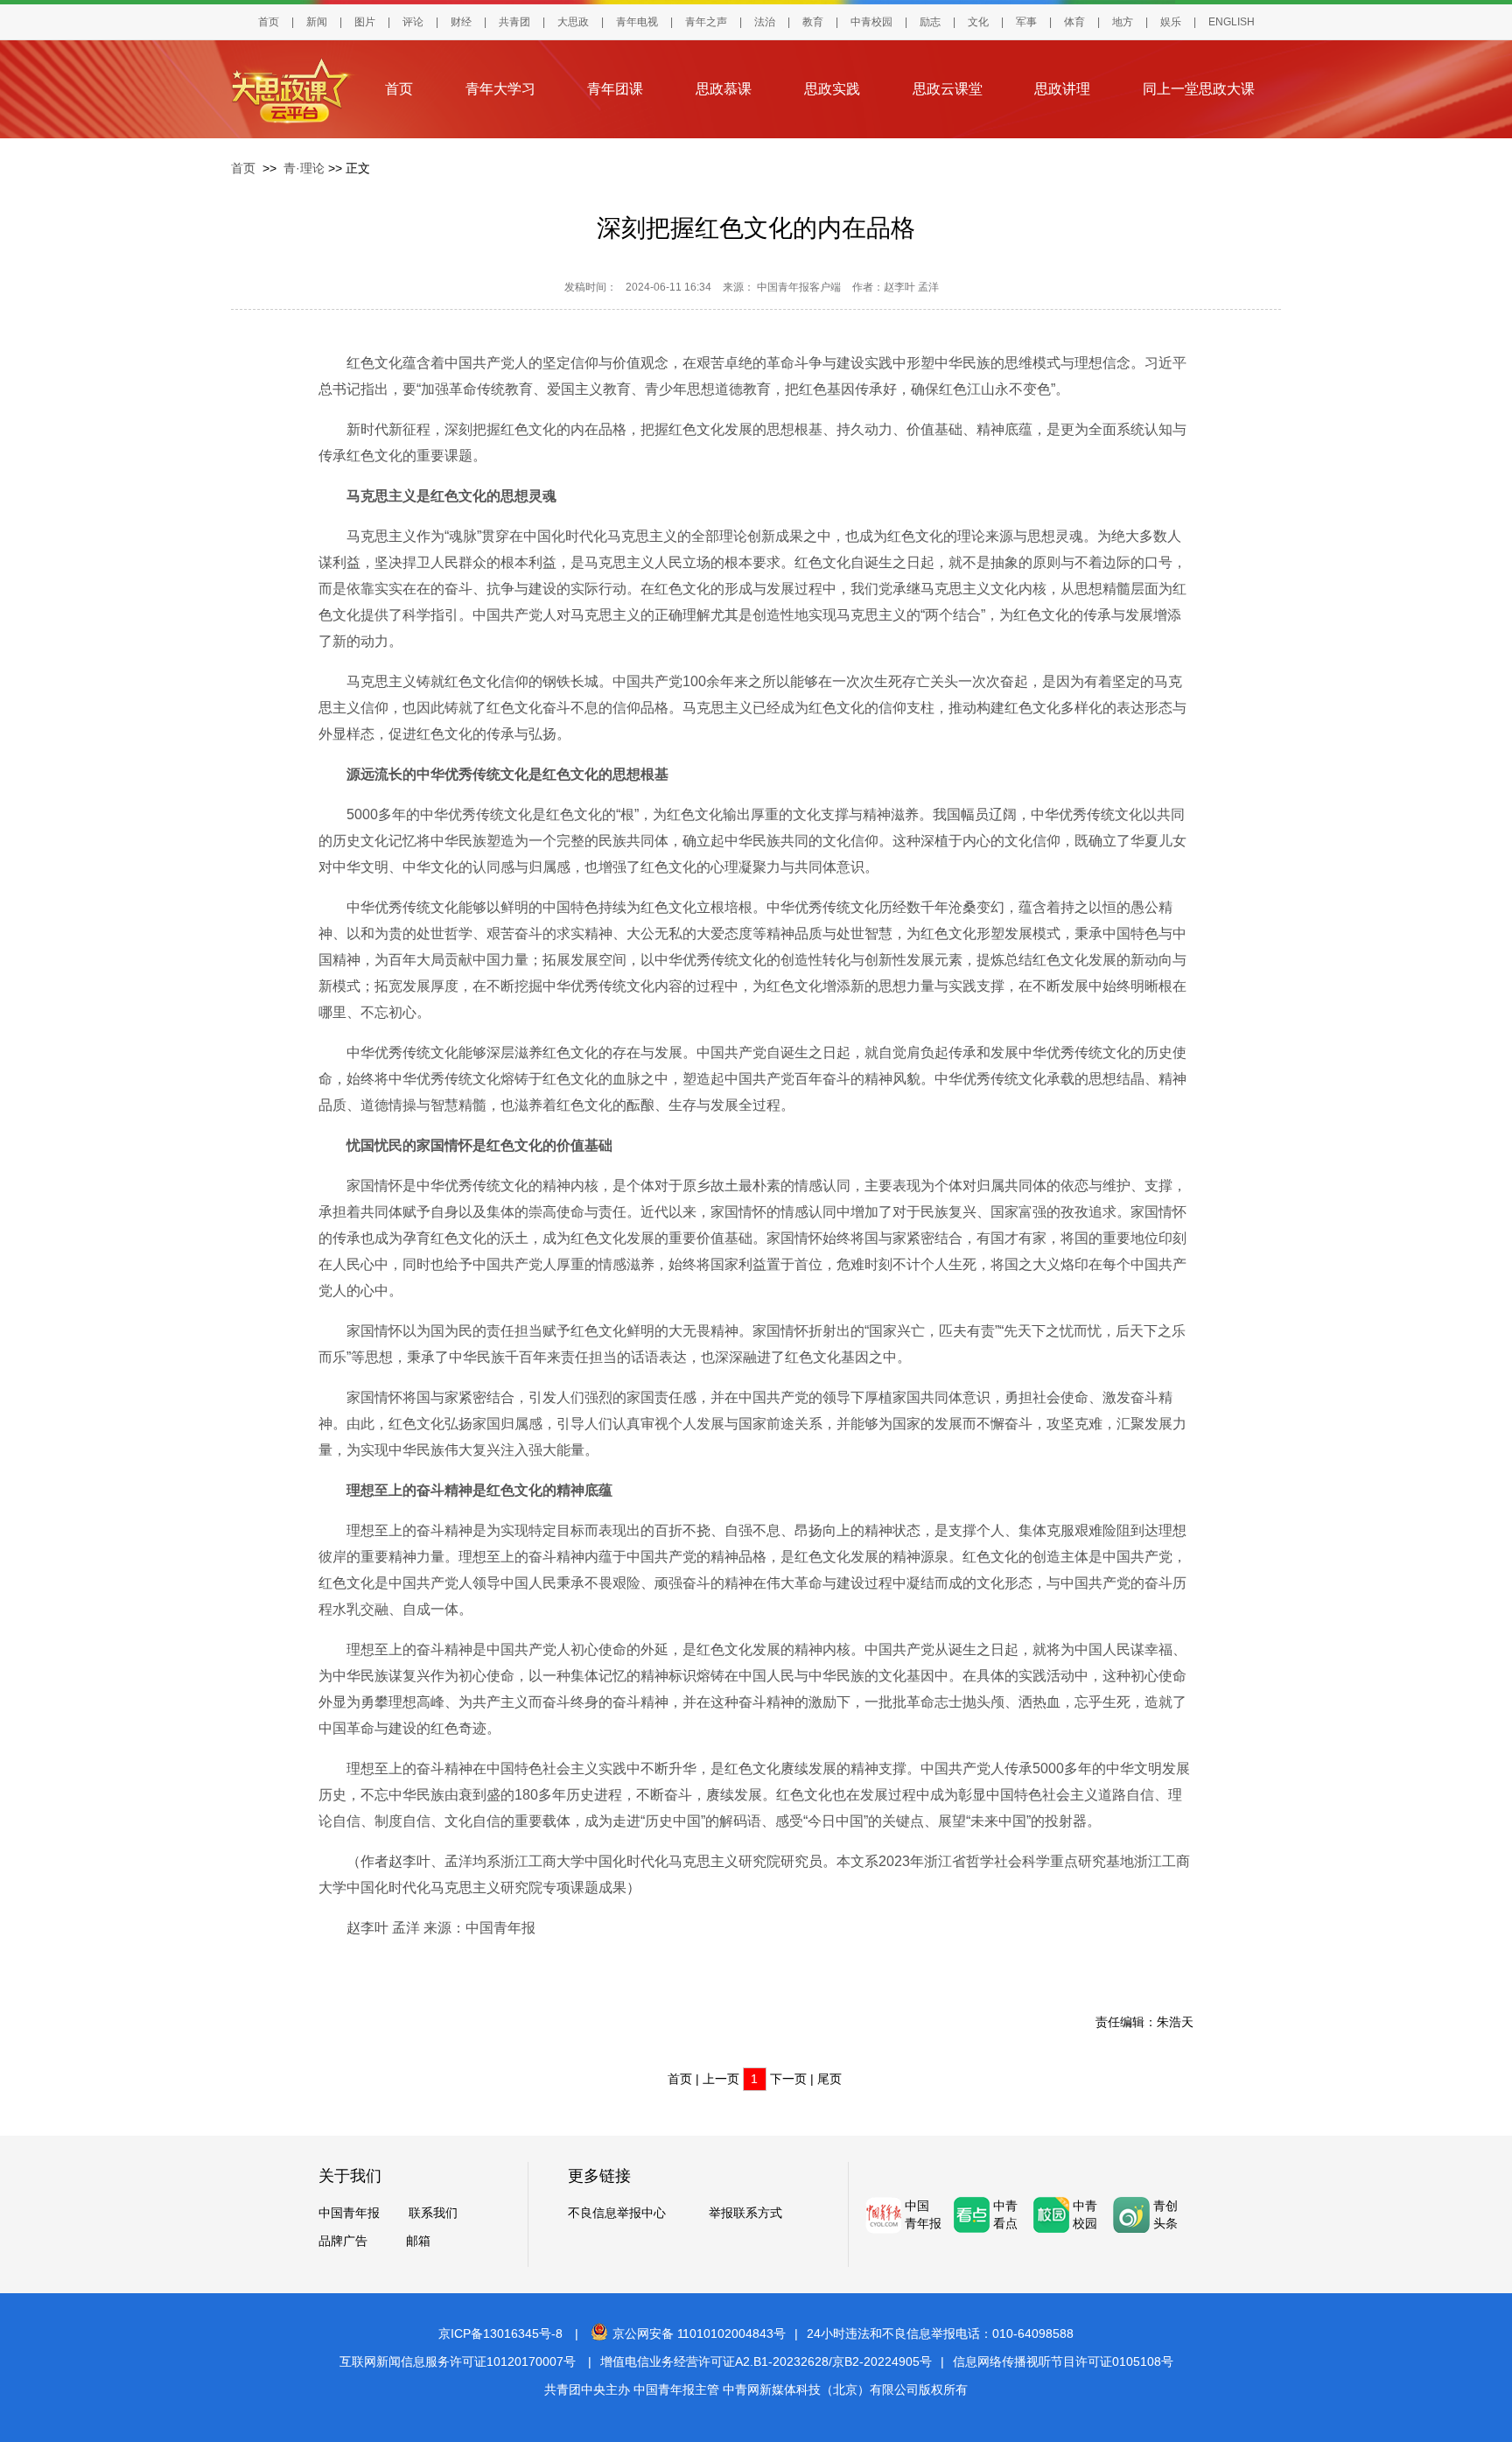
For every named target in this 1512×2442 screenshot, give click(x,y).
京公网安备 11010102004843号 (699, 2333)
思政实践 (832, 89)
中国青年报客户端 (799, 287)
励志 (930, 22)
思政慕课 (724, 89)
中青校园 (871, 22)
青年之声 (706, 22)
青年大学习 (500, 89)
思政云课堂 (948, 89)
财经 (461, 22)
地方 (1123, 22)
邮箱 (418, 2241)
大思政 (573, 22)
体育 (1074, 22)
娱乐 (1171, 22)
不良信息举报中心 (617, 2213)
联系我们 (433, 2213)
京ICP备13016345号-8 (500, 2333)
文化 (978, 22)
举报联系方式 (745, 2213)
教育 (813, 22)
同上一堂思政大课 (1199, 89)
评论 (413, 22)
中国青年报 (349, 2213)
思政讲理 (1062, 89)
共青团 (514, 22)
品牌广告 (343, 2241)
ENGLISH (1232, 22)
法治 (765, 22)
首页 (269, 22)
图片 (365, 22)
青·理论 (304, 168)
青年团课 (615, 89)
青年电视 (637, 22)
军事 (1026, 22)
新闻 (317, 22)
